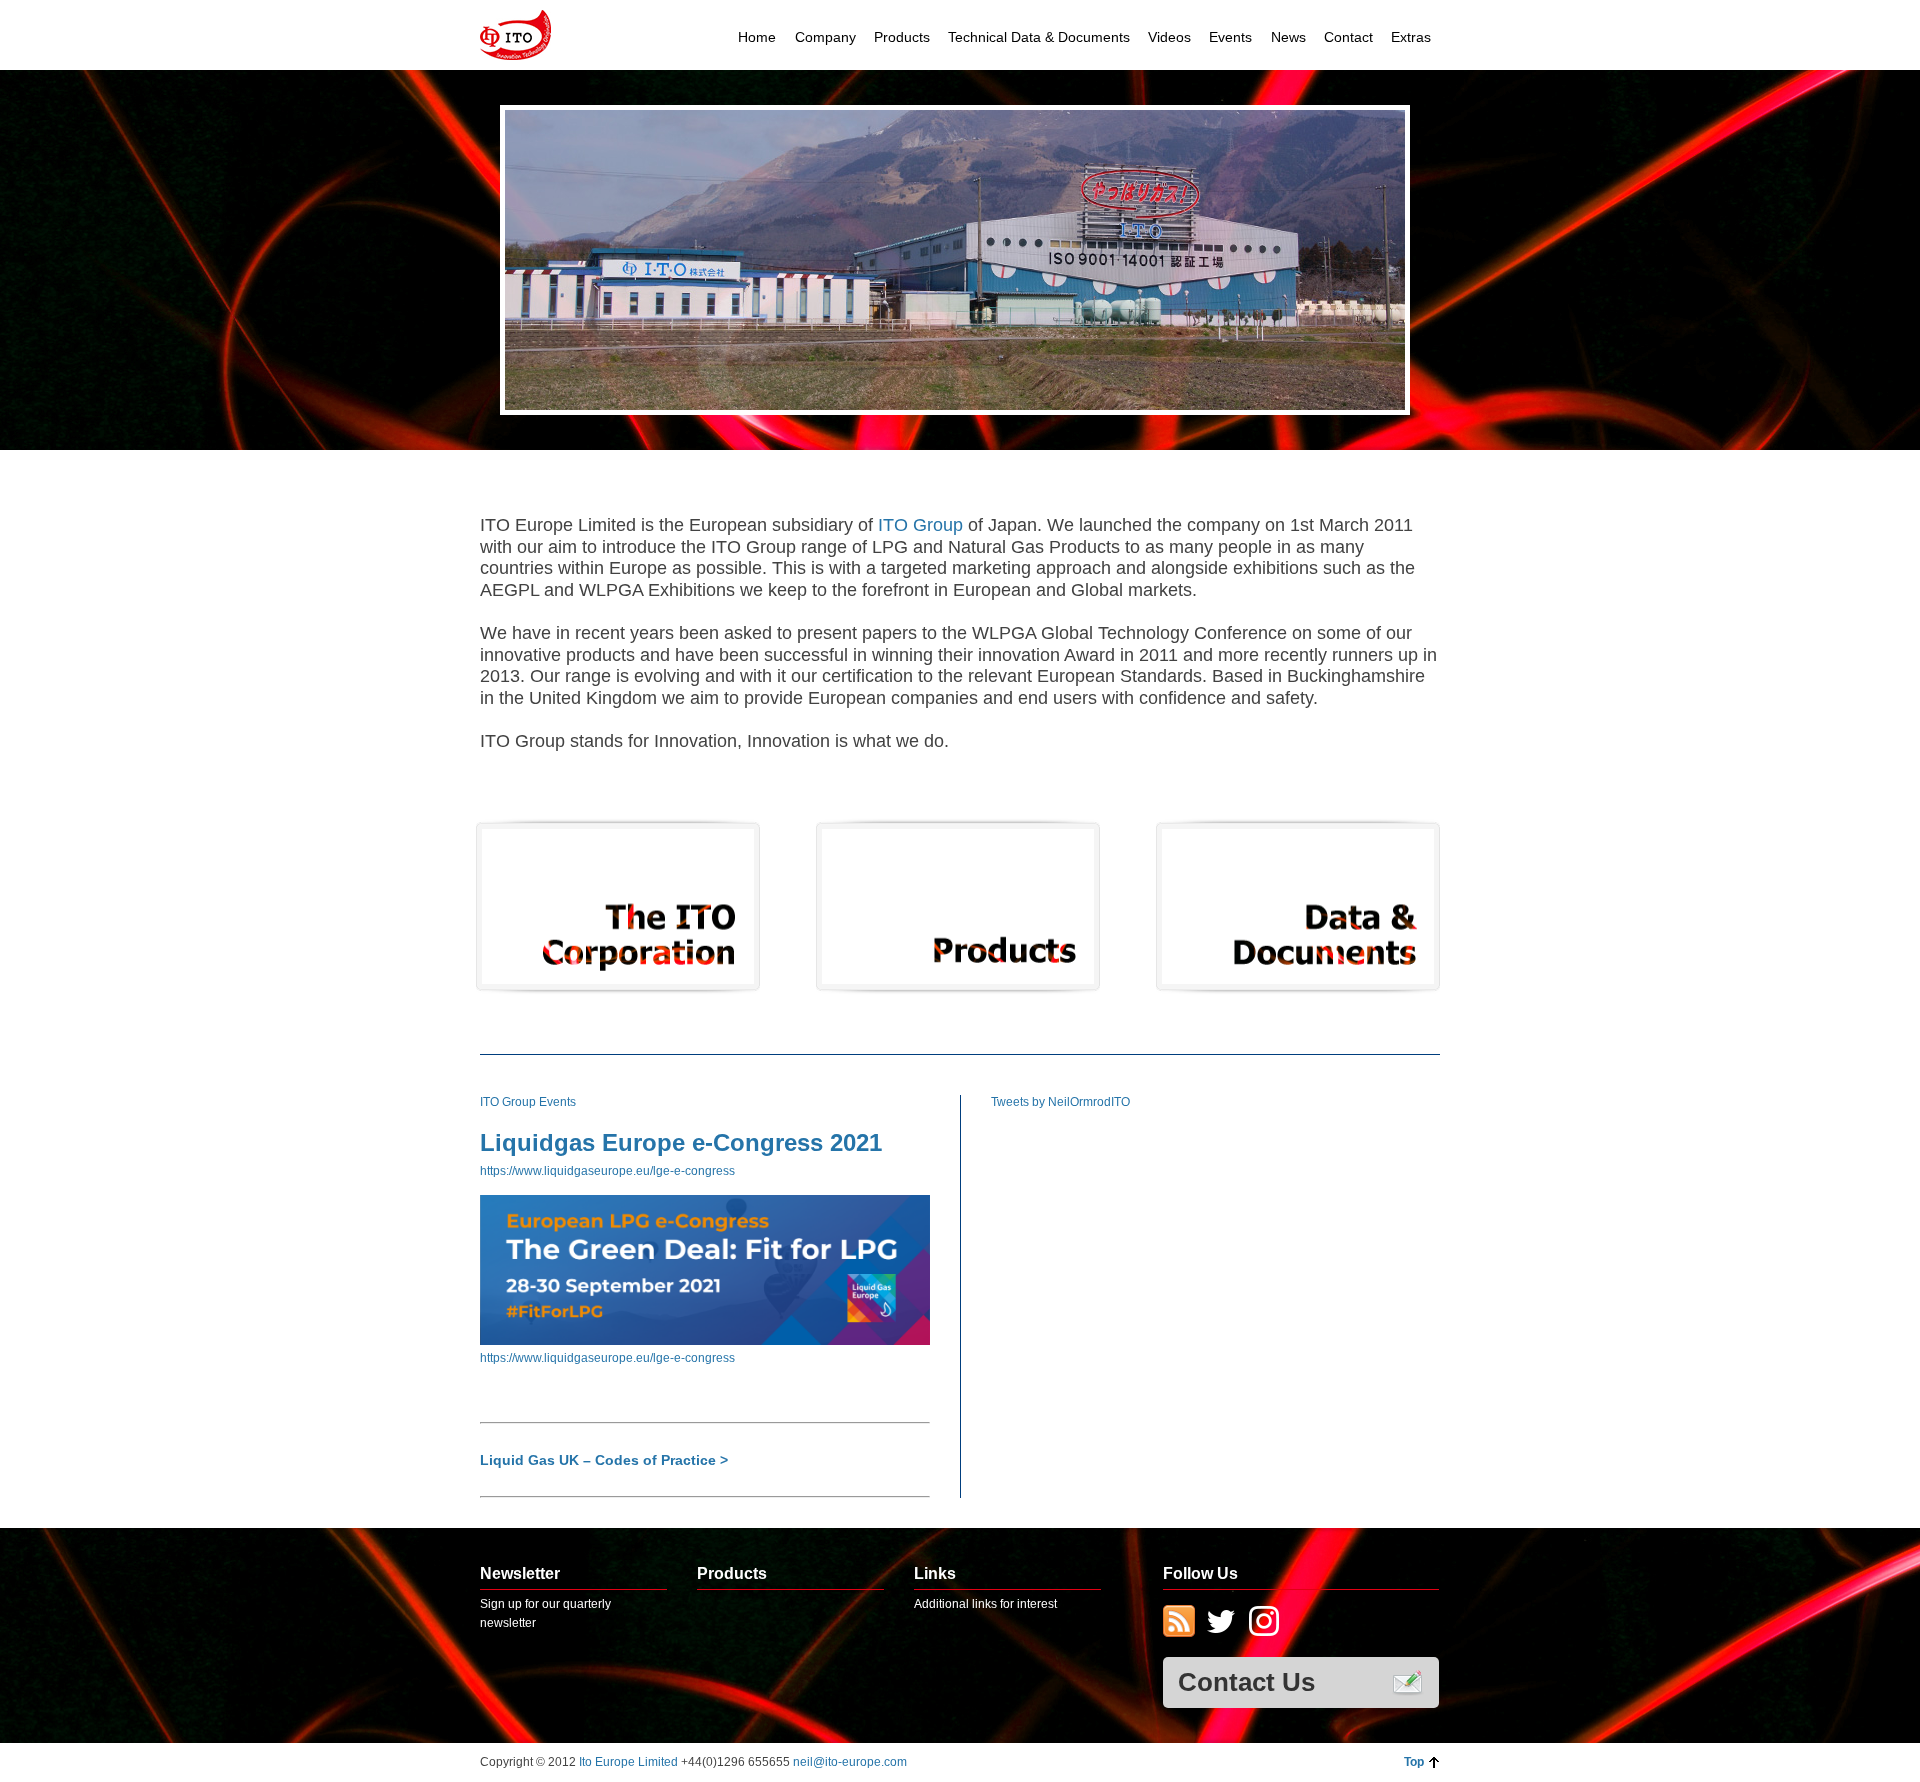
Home (757, 37)
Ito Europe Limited (630, 1762)
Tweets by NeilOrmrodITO (1060, 1102)
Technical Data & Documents (1039, 37)
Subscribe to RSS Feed (1179, 1623)
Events (1230, 37)
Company (825, 37)
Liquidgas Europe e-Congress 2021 (681, 1142)
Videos (1169, 37)
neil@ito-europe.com (850, 1762)
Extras (1411, 37)
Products (902, 37)
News (1288, 37)
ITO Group (923, 525)
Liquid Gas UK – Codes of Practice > (604, 1460)
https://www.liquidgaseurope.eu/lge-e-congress (607, 1171)
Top (1414, 1762)
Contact (1348, 37)
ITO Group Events (528, 1102)
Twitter (1221, 1623)
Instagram (1263, 1623)
